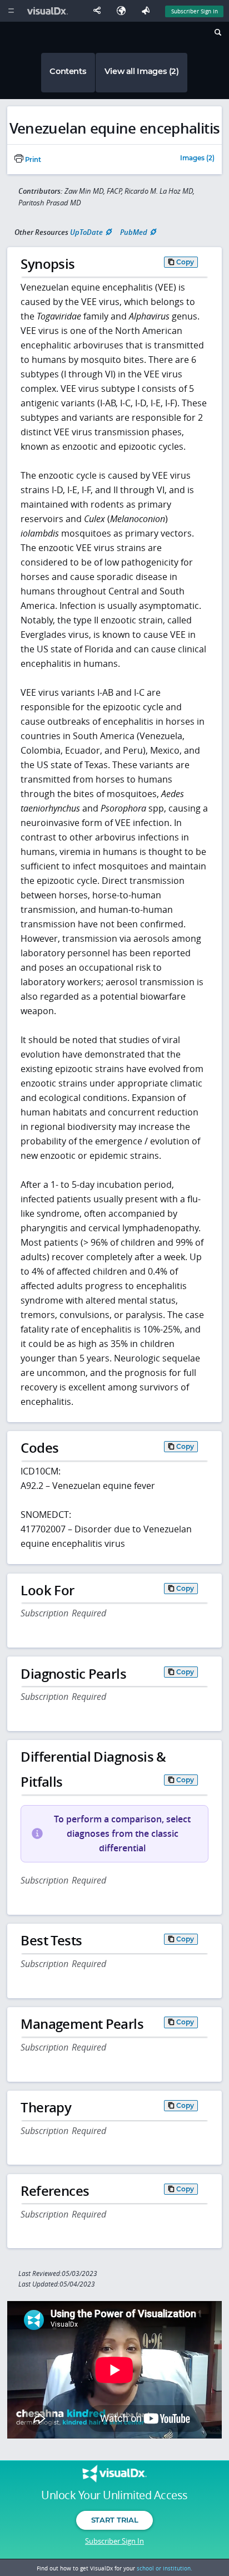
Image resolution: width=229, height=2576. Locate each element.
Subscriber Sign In (195, 11)
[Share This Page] (99, 11)
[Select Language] (124, 11)
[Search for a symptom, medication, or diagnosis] (217, 34)
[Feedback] (148, 11)
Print (32, 160)
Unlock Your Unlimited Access (114, 2495)
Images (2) (197, 159)
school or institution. (165, 2568)
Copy (185, 262)
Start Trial (114, 2520)
